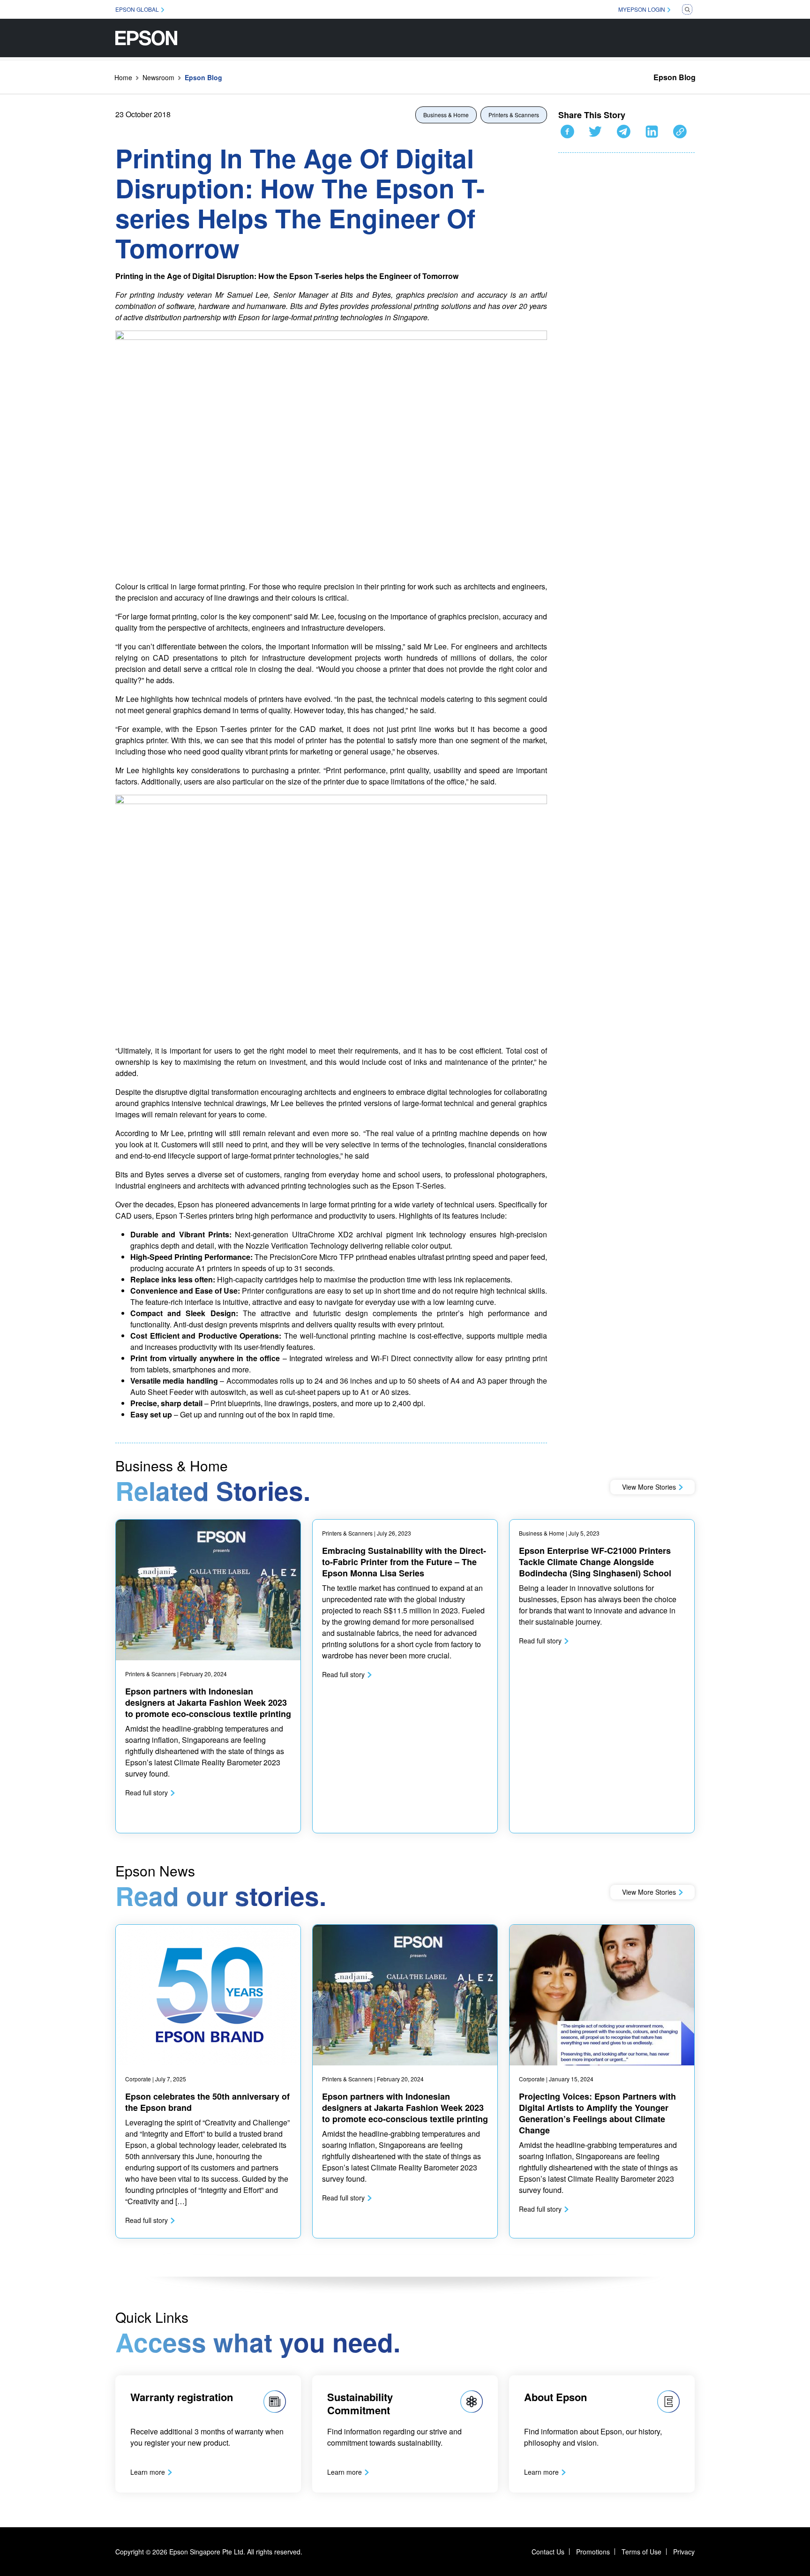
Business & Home (446, 115)
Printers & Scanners (514, 115)
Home (123, 77)
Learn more (148, 2472)
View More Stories (649, 1487)
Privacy (684, 2552)
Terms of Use (641, 2552)
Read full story (146, 1793)
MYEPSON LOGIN (642, 9)
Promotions (593, 2552)
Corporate (138, 2079)
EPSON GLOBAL (137, 9)
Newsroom (158, 77)
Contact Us (548, 2552)
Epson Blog (675, 77)
